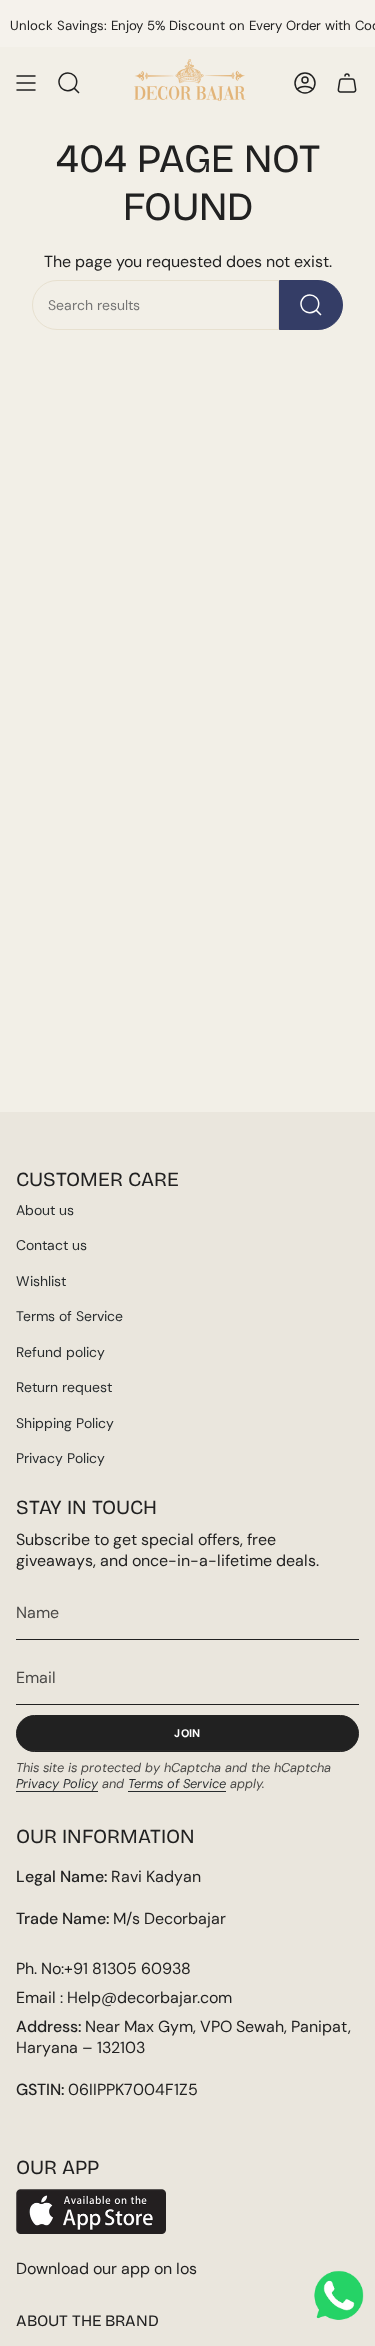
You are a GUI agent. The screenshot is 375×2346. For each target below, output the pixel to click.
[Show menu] (26, 83)
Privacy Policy (60, 1458)
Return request (64, 1387)
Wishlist (41, 1281)
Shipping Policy (65, 1423)
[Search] (311, 305)
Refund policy (60, 1352)
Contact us (51, 1245)
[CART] (347, 83)
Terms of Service (69, 1316)
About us (45, 1210)
